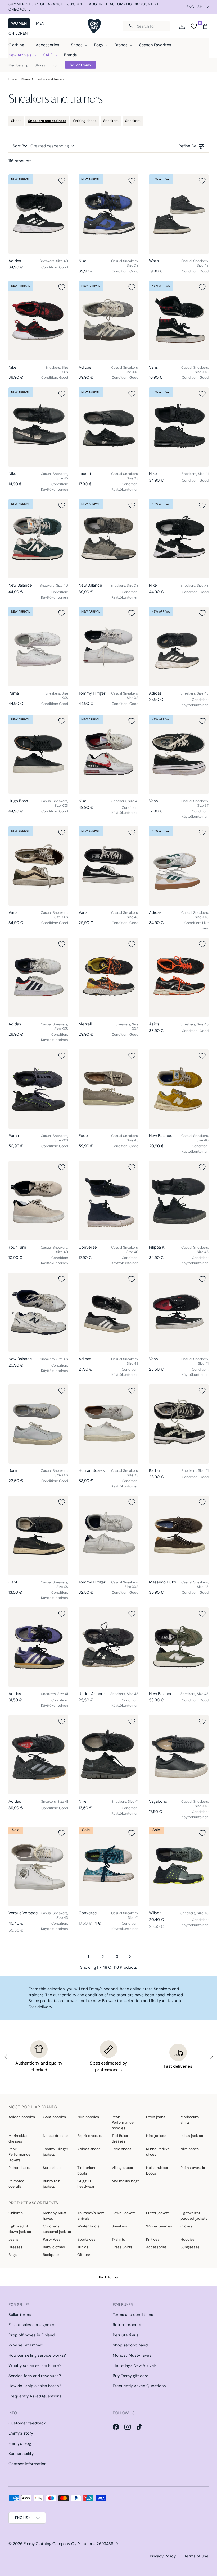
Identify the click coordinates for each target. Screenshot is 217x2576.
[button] (205, 26)
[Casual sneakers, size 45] (38, 427)
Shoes (26, 79)
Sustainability (21, 2454)
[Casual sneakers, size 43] (179, 214)
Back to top (108, 2277)
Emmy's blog (20, 2443)
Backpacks (52, 2255)
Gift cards (86, 2255)
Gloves (186, 2226)
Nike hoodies (88, 2117)
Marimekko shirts (190, 2120)
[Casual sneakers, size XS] (108, 214)
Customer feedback (27, 2423)
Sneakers (111, 121)
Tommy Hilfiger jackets (56, 2152)
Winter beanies (159, 2226)
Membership (18, 65)
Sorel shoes (53, 2168)
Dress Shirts (122, 2247)
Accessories (156, 2247)
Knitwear (153, 2239)
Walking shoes (85, 121)
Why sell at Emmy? (26, 2345)
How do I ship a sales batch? (35, 2386)
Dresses (15, 2247)
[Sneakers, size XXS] (38, 321)
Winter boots (88, 2226)
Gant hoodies (54, 2117)
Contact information (28, 2464)
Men (40, 23)
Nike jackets (156, 2136)
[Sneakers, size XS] (108, 539)
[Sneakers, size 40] (38, 214)
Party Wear (52, 2239)
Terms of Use (196, 2556)
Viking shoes (122, 2168)
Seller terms (20, 2315)
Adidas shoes (89, 2149)
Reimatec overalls (16, 2184)
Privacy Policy (163, 2556)
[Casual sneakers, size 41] (179, 1312)
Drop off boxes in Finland (31, 2335)
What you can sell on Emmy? (35, 2365)
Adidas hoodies (22, 2117)
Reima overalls (193, 2168)
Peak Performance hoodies (123, 2122)
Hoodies (187, 2239)
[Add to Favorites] (62, 181)
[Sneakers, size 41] (179, 427)
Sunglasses (190, 2247)
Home (13, 79)
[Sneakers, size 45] (179, 978)
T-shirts (118, 2239)
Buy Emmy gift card (131, 2376)
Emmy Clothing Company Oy (50, 2544)
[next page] (130, 1957)
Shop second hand (130, 2345)
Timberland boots (87, 2170)
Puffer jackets (158, 2213)
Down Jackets (124, 2213)
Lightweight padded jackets (194, 2216)
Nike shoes (190, 2149)
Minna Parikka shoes (158, 2152)
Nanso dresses (56, 2136)
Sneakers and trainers (49, 79)
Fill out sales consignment (33, 2325)
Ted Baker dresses (120, 2138)
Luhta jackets (192, 2136)
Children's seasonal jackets (57, 2229)
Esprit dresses (89, 2136)
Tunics (83, 2247)
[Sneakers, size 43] (179, 646)
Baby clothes (54, 2247)
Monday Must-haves (56, 2216)
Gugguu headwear (86, 2184)
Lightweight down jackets (20, 2229)
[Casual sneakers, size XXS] (108, 321)
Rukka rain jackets (52, 2184)
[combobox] (146, 26)
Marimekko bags (126, 2181)
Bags (13, 2255)
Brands (71, 55)
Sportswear (87, 2239)
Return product (127, 2325)
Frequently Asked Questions (35, 2396)
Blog (55, 65)
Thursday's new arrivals (91, 2216)
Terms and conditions (133, 2315)
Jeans (13, 2239)
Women (19, 23)
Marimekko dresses (18, 2138)
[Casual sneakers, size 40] (179, 1089)
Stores (40, 65)
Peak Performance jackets (19, 2154)
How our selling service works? (37, 2355)
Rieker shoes (19, 2168)
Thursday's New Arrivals (135, 2365)
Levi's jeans (156, 2117)
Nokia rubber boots (157, 2170)
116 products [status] (20, 161)
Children (18, 33)
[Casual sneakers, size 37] (179, 754)
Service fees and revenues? (35, 2376)
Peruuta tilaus (126, 2335)
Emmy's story (21, 2433)
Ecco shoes (121, 2149)
